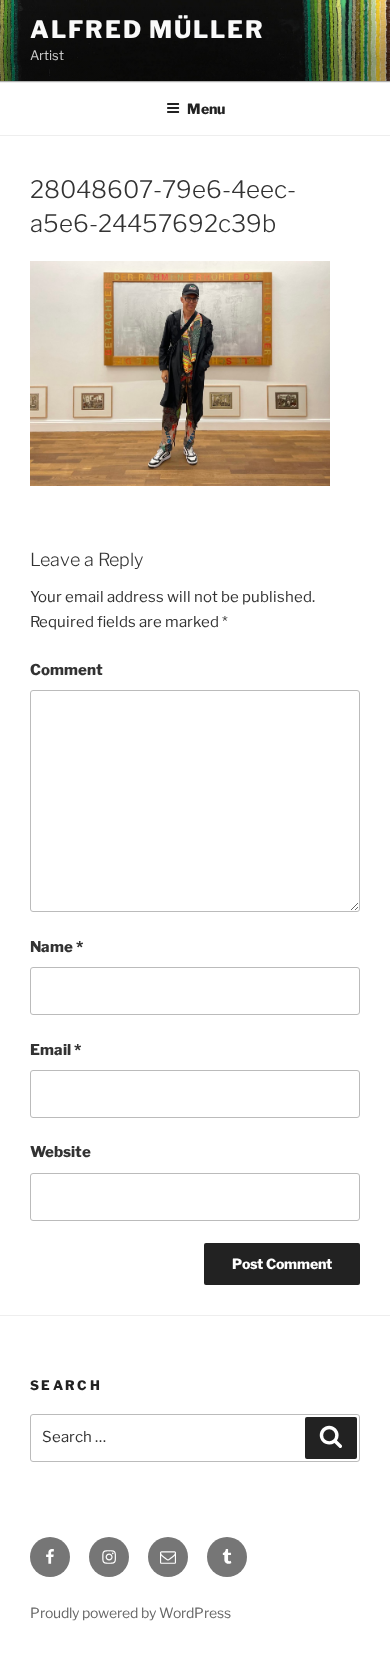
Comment (66, 670)
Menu (206, 108)
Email (55, 1050)
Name (56, 947)
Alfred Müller (147, 29)
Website (60, 1152)
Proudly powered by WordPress (130, 1612)
